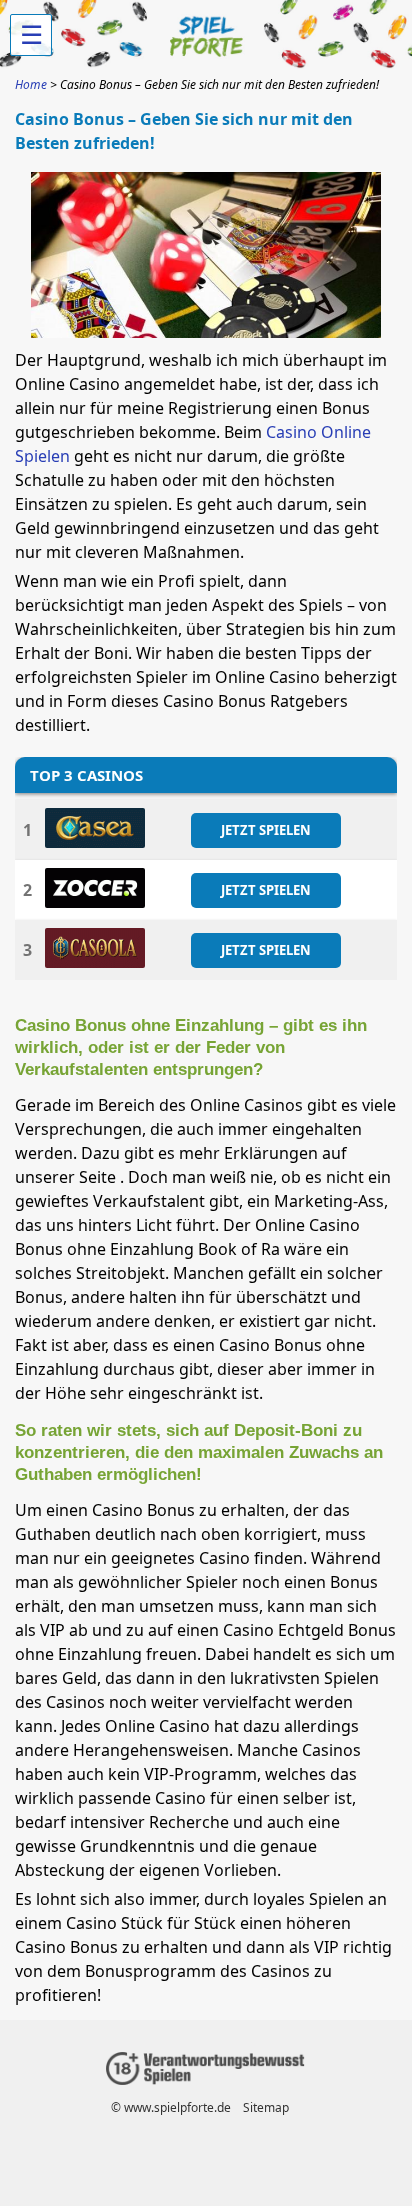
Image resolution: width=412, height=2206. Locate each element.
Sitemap (266, 2107)
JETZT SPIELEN (266, 829)
